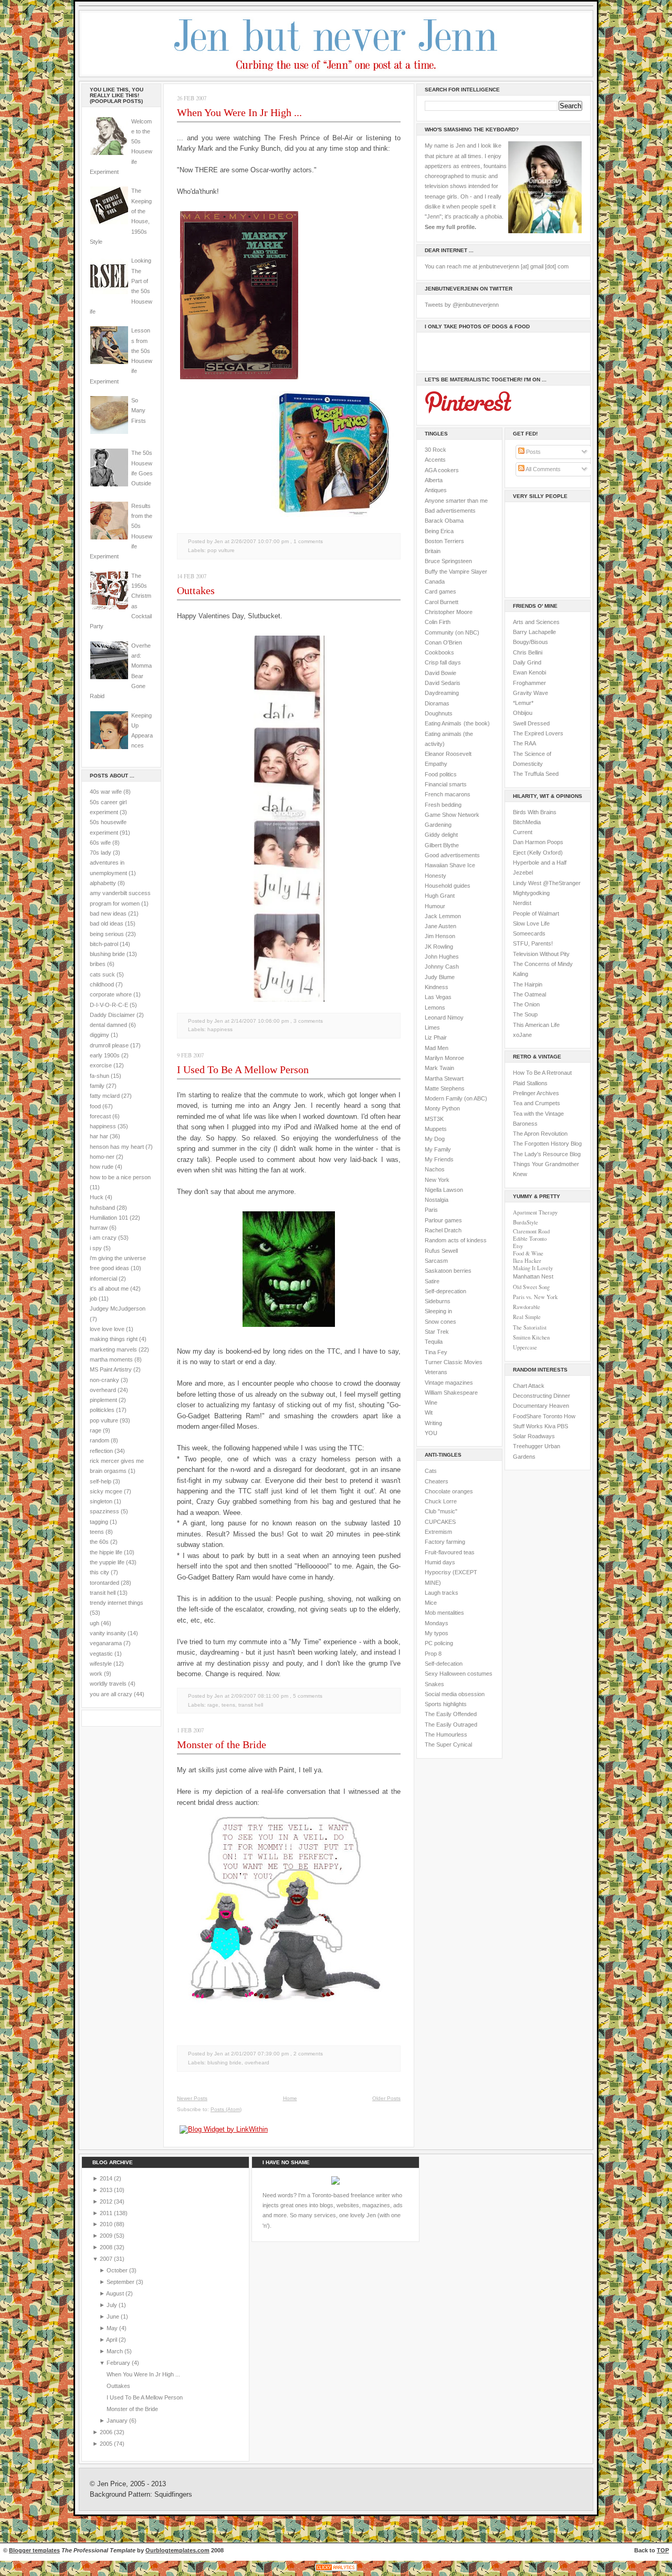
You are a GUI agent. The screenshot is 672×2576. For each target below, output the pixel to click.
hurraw (99, 1228)
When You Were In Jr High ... (239, 112)
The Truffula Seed (536, 774)
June (114, 2317)
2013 (107, 2190)
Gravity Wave (531, 693)
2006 (107, 2432)
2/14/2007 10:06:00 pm (260, 1021)
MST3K (434, 1119)
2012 (107, 2201)
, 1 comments (307, 541)
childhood (102, 984)
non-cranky (104, 1380)
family (97, 1086)
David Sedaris (443, 683)
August (116, 2293)
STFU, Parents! (533, 943)
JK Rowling (439, 947)
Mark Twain (439, 1068)
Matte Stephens (445, 1088)
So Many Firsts (139, 411)
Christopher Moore (449, 612)
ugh (94, 1623)
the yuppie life (107, 1562)
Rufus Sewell (441, 1251)
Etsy (518, 1246)
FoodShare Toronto (538, 1416)
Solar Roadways (534, 1436)
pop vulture (104, 1420)
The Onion (526, 1004)
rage (96, 1430)
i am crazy (103, 1238)
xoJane (522, 1035)
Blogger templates (34, 2550)
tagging (99, 1522)
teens (97, 1532)
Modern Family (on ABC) (456, 1098)
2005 (107, 2444)
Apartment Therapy (535, 1212)
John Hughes (442, 957)
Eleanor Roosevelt (448, 754)
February (119, 2363)
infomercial (103, 1279)
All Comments (543, 469)
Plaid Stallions (530, 1083)
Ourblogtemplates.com (177, 2550)
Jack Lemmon (443, 916)
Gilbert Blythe (442, 845)
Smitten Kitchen (531, 1337)
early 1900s (105, 1055)
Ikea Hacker (527, 1261)
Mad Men (437, 1048)
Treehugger (528, 1446)
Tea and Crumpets (537, 1103)
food (95, 1106)
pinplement (103, 1400)
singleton (101, 1501)
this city (99, 1572)
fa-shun (99, 1076)
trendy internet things (117, 1603)
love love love (107, 1329)
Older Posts (386, 2098)
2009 (107, 2236)
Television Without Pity (541, 954)
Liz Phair (436, 1037)
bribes (98, 964)
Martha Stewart (444, 1078)
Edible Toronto (530, 1239)
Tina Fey (436, 1352)
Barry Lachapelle (534, 632)
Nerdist (522, 903)
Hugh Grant (440, 896)
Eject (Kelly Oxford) (538, 853)
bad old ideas (107, 923)
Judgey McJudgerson (118, 1308)
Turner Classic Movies (454, 1362)
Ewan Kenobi (529, 672)
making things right (114, 1339)
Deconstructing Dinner (542, 1396)
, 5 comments (306, 1696)
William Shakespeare (451, 1393)
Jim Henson (440, 936)
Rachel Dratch (443, 1230)
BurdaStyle (526, 1222)
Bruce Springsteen (448, 561)
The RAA (524, 743)
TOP (663, 2550)
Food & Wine (528, 1253)
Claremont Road (531, 1231)
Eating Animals (443, 723)
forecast (100, 1116)
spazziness (104, 1511)
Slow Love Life (531, 923)
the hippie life (106, 1552)
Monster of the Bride (222, 1744)
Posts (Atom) (226, 2109)
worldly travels (108, 1684)
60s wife (100, 843)
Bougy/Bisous (531, 642)
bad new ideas (108, 913)
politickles (102, 1410)
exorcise (101, 1065)
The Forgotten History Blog (547, 1144)
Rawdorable (527, 1307)
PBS (563, 1426)
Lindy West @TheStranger (547, 883)
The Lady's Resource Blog (547, 1154)
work (96, 1674)
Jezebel (523, 872)
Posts (533, 452)
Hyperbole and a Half (540, 863)
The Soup (525, 1014)
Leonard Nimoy (444, 1017)
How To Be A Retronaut (542, 1073)
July (113, 2305)
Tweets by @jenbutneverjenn (462, 305)
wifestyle (101, 1664)
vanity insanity (108, 1633)
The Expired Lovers (538, 733)
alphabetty (103, 883)
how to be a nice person (120, 1177)
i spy (96, 1248)
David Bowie (440, 673)
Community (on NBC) (452, 632)
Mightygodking (531, 893)
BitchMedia (527, 822)
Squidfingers (173, 2495)
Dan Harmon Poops (538, 842)
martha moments (111, 1359)
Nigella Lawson (444, 1190)
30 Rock (435, 450)
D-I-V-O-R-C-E (109, 1005)
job (93, 1299)
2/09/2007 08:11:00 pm (260, 1696)
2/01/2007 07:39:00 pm (260, 2054)
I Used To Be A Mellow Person (243, 1069)
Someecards (529, 933)
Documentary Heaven (541, 1406)
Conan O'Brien (443, 642)
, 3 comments (307, 1021)
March (115, 2351)
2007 (107, 2259)
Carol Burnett (442, 602)
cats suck (102, 974)
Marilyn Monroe (444, 1058)
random (99, 1440)
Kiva (550, 1426)
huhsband (102, 1208)
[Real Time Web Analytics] (336, 2571)
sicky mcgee (106, 1491)
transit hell (103, 1593)
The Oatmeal (529, 994)
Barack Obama (444, 521)
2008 (107, 2247)
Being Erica (439, 531)
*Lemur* (523, 703)
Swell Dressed (531, 723)
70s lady (101, 853)
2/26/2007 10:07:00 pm (260, 541)
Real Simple (527, 1317)
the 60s (99, 1542)
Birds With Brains (535, 812)
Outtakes (196, 590)
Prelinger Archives (536, 1093)
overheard (103, 1390)
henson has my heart (117, 1147)
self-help (101, 1481)
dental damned (108, 1025)
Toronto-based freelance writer (351, 2195)
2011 (107, 2213)
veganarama (106, 1643)
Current (523, 832)
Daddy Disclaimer (112, 1015)
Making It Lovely (533, 1268)
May (113, 2328)
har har (99, 1136)
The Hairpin (528, 984)
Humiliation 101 (109, 1218)
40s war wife (106, 792)
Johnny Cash (442, 967)
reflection (101, 1451)
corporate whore (111, 994)
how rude (102, 1167)
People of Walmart (536, 913)
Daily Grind (527, 662)
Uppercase (525, 1347)
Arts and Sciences (536, 622)
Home (290, 2098)
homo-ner (102, 1157)
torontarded (104, 1583)
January (118, 2421)
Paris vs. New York (535, 1297)
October (118, 2270)
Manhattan (533, 1276)
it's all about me (109, 1289)
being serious (107, 934)
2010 (107, 2224)
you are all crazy (111, 1694)
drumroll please (109, 1045)
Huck (97, 1197)
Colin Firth (438, 622)
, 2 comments (307, 2054)
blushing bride (107, 954)
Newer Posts (192, 2098)
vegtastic (101, 1654)
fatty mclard (105, 1096)
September (121, 2282)
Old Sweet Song (531, 1287)
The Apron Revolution (540, 1134)
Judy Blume (440, 977)
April (112, 2340)
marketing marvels (113, 1349)
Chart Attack (529, 1386)
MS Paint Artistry (111, 1369)
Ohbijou (523, 713)
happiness (103, 1126)
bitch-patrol (104, 944)
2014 (107, 2178)
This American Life (536, 1025)
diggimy (99, 1035)
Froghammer (529, 683)
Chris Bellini (528, 652)
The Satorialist (530, 1327)
